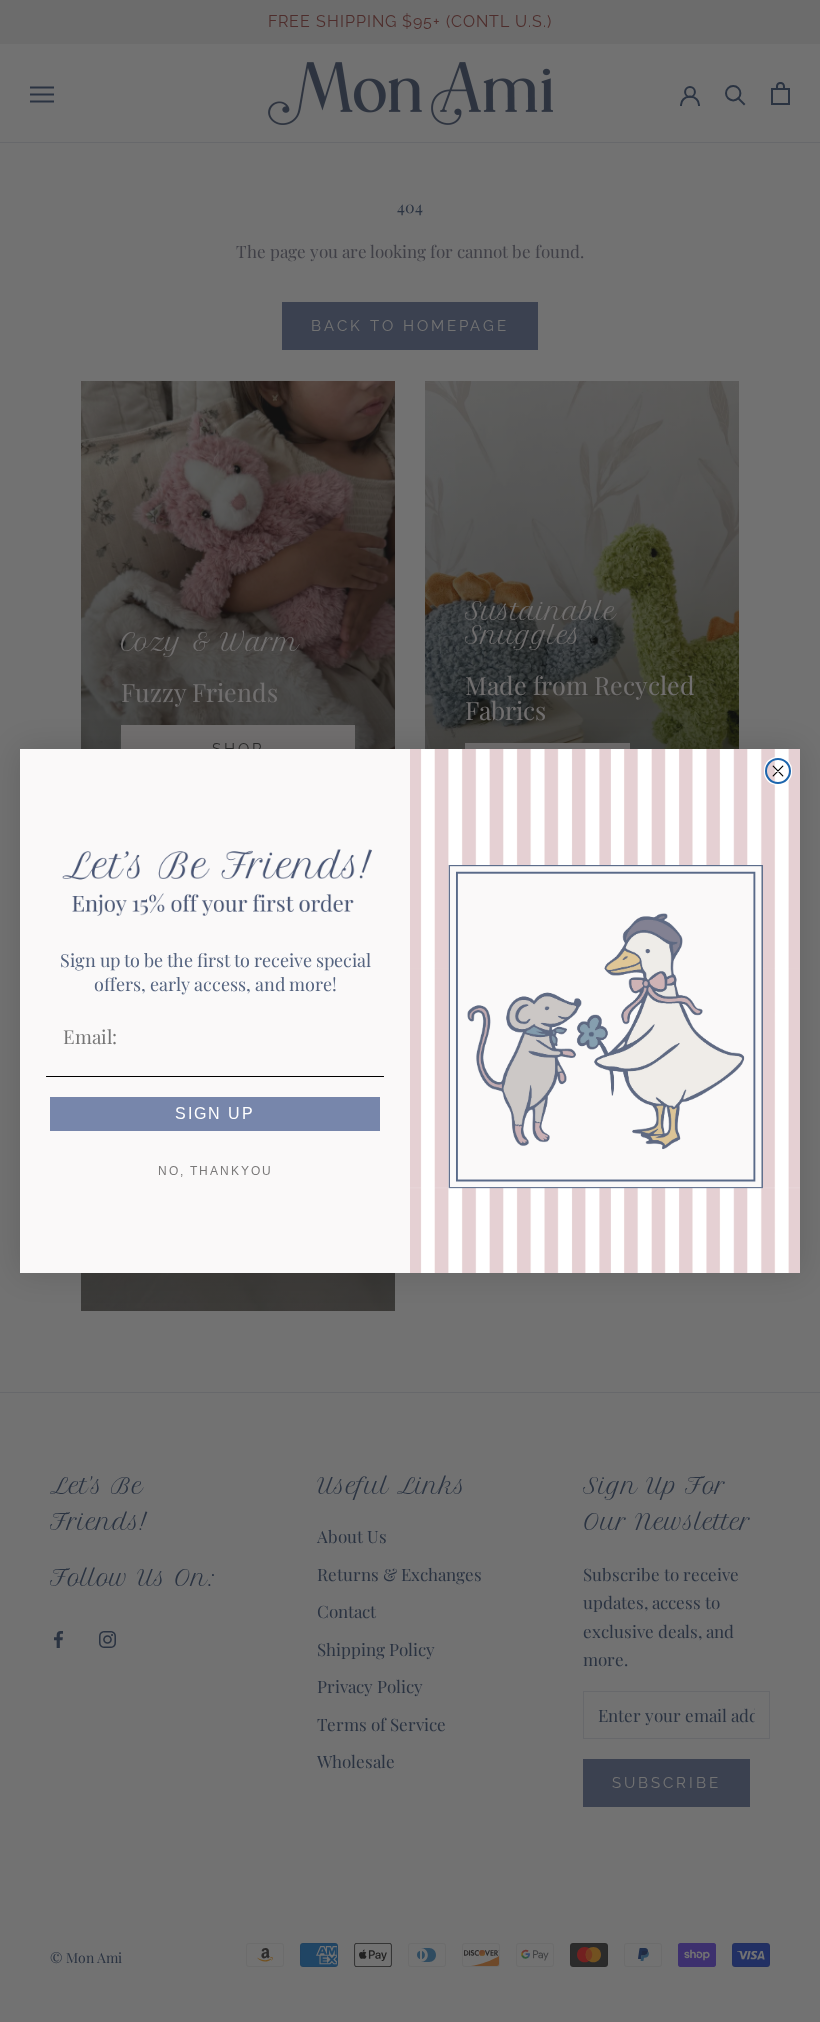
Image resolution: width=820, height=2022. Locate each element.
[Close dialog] (778, 771)
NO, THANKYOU (215, 1171)
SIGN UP (215, 1113)
